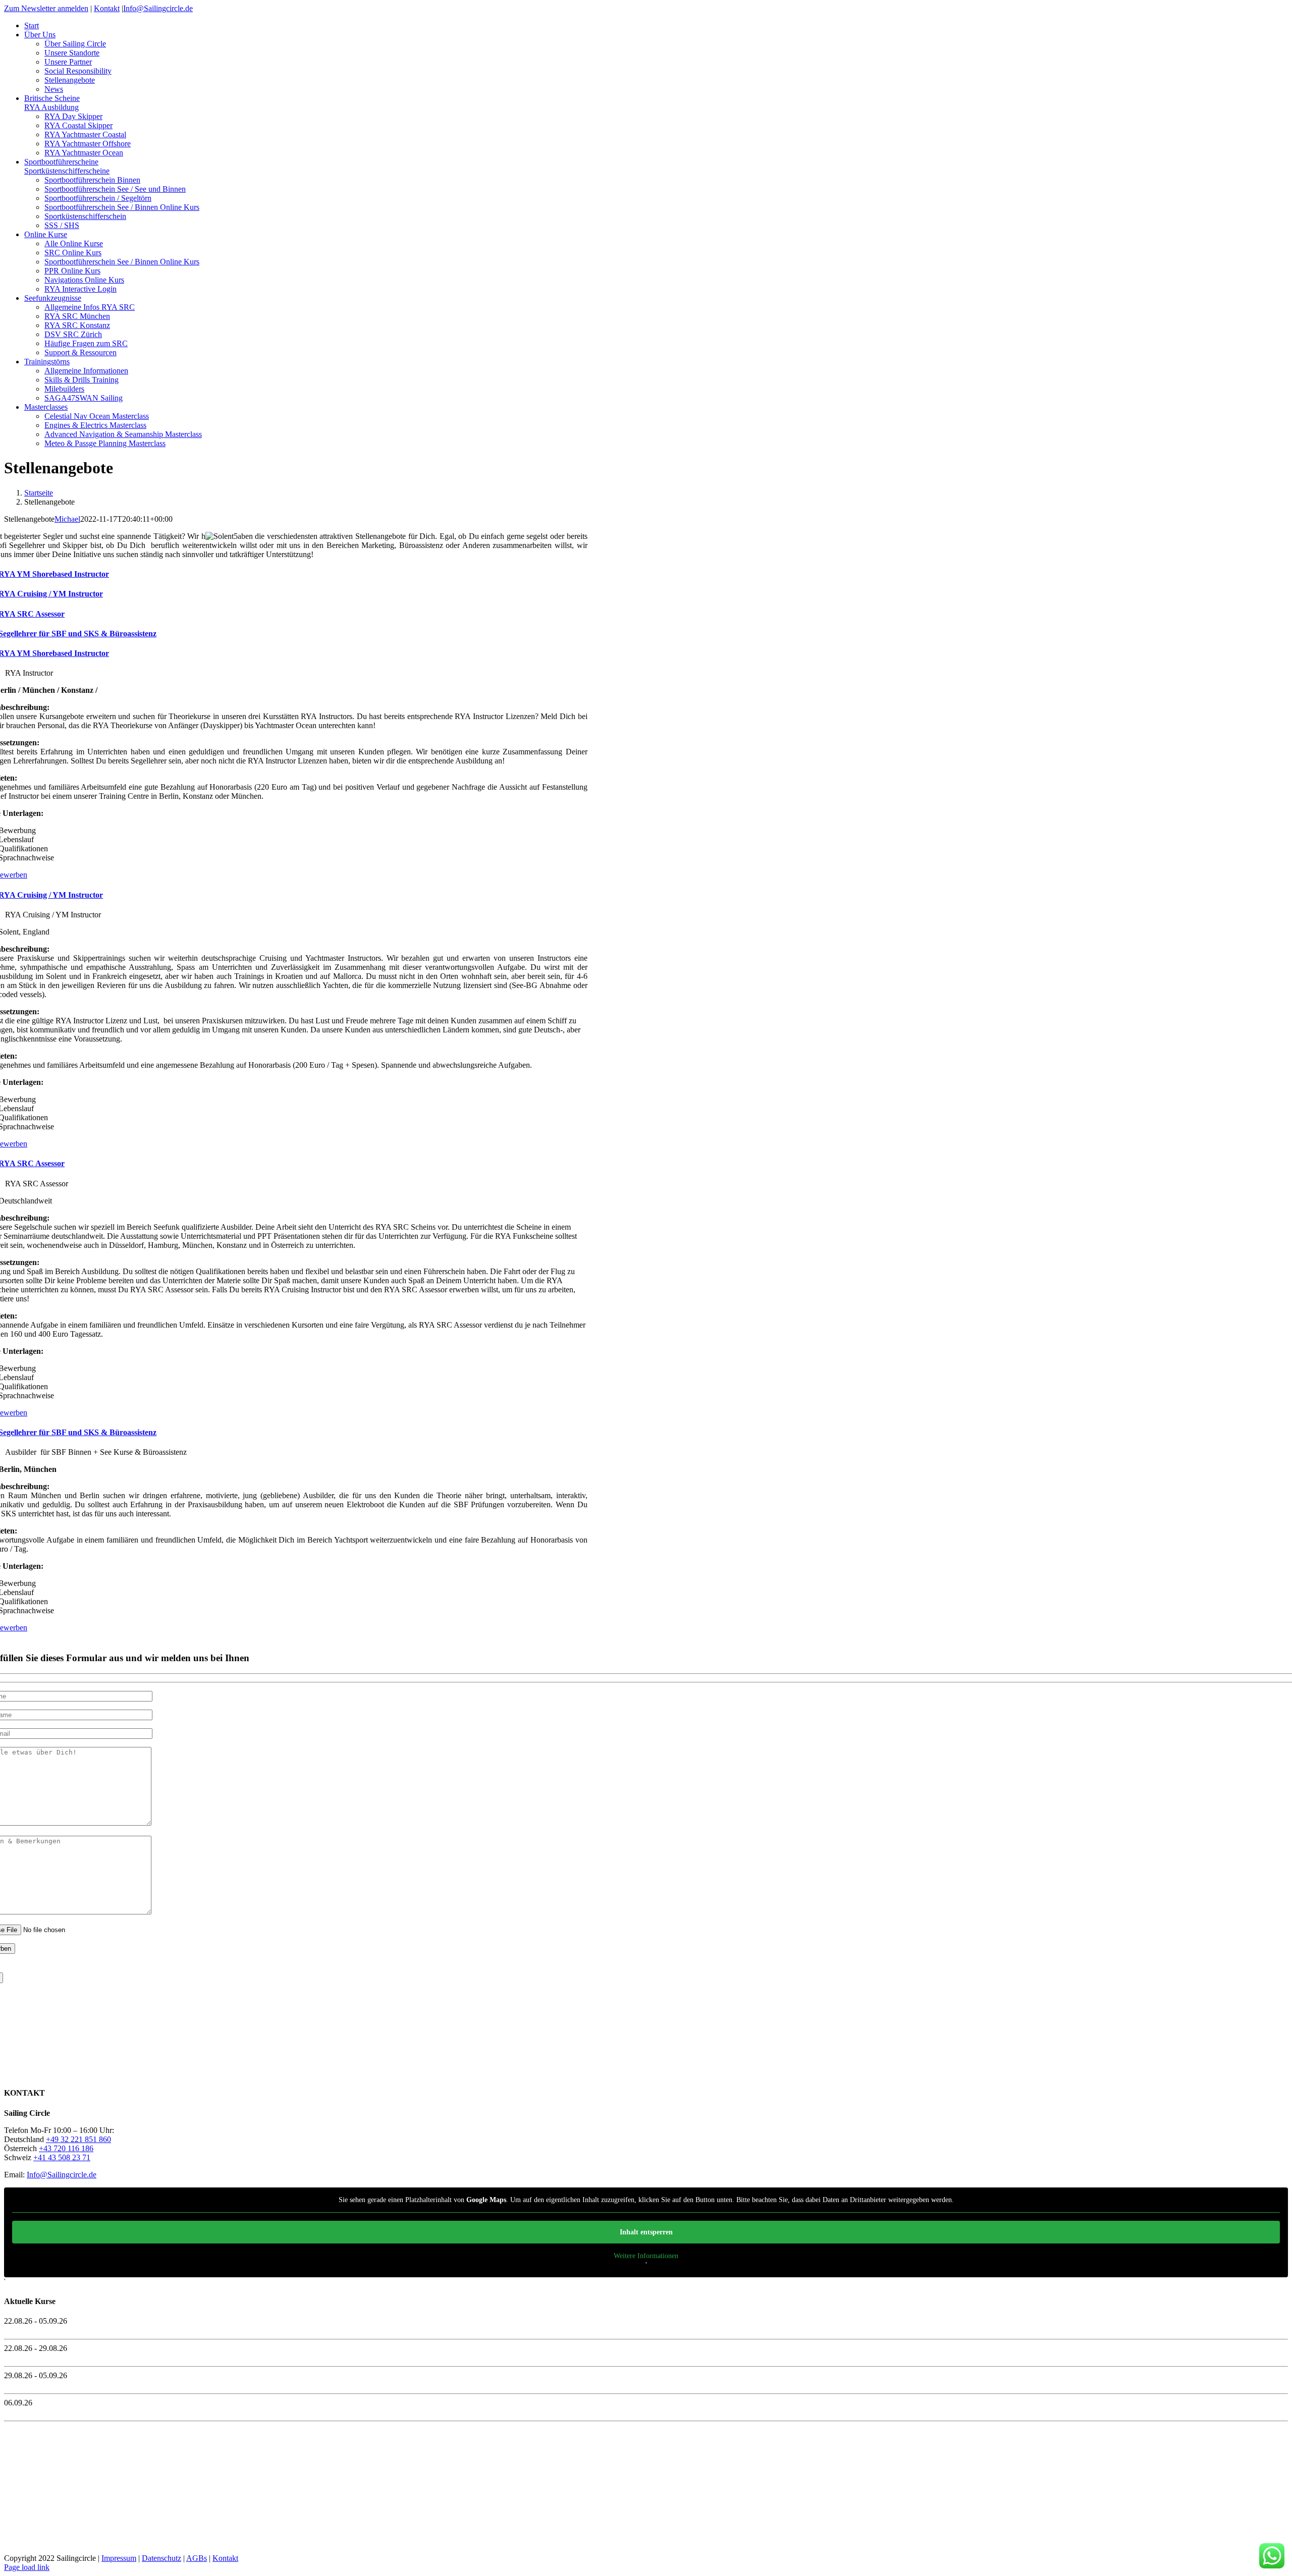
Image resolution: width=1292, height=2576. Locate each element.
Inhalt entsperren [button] (646, 2232)
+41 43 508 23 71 (62, 2157)
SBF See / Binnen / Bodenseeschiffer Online (75, 2412)
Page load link (27, 2567)
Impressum (119, 2558)
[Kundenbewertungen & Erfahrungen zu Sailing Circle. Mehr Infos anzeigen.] (49, 2073)
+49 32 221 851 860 (78, 2139)
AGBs (197, 2558)
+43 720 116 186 (66, 2148)
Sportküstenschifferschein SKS (53, 2385)
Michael (67, 519)
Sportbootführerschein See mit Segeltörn (68, 2357)
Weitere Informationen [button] (646, 2256)
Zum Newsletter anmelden (46, 8)
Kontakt (107, 8)
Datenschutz (161, 2558)
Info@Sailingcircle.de (158, 8)
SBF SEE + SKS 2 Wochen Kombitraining (73, 2330)
